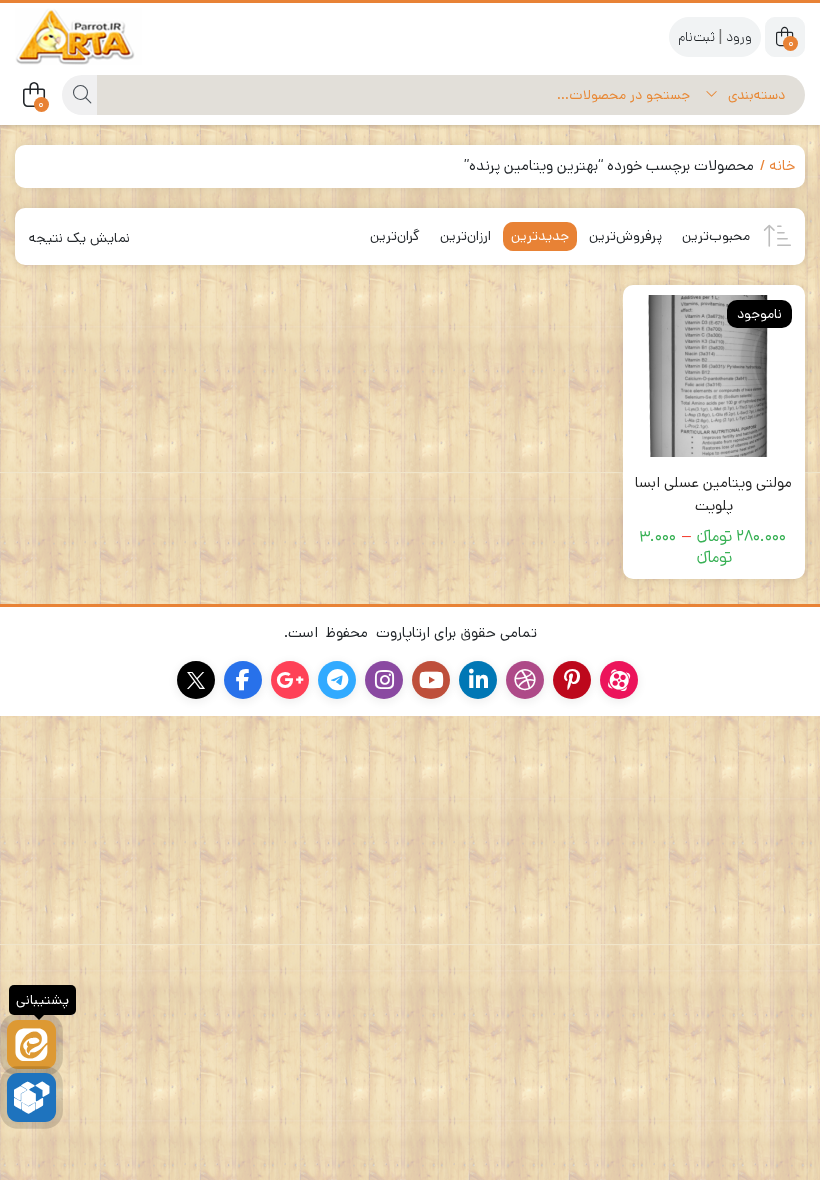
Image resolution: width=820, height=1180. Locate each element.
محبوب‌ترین (716, 236)
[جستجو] (79, 95)
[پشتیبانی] (31, 1044)
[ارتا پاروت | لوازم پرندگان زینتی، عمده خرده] (95, 36)
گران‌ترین (395, 236)
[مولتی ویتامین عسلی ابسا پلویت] (714, 376)
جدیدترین (540, 236)
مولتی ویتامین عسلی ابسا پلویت (713, 494)
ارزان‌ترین (465, 236)
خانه (782, 165)
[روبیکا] (31, 1097)
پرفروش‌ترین (625, 236)
